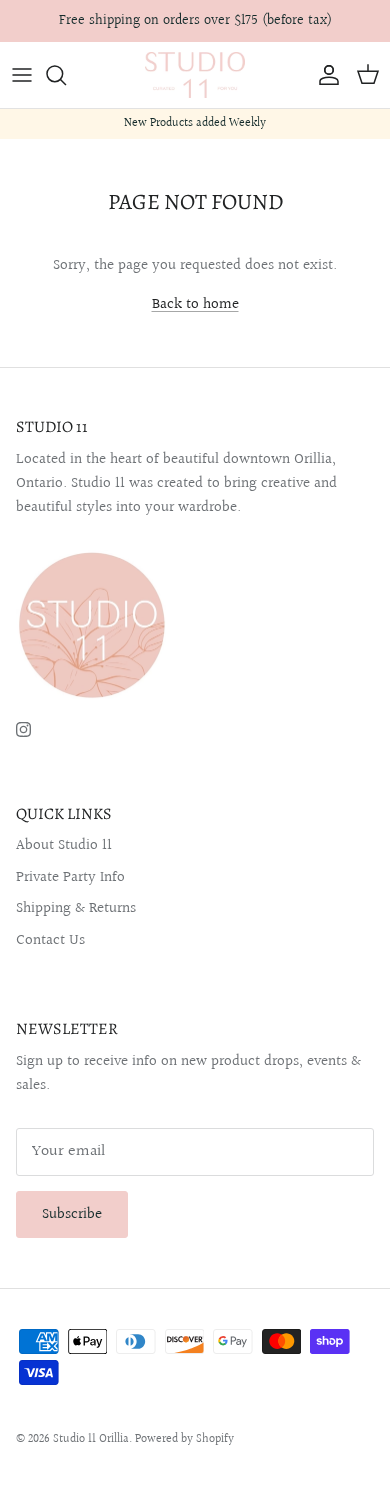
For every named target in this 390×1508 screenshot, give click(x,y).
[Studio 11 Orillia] (195, 75)
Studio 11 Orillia (91, 1439)
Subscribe (72, 1214)
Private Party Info (70, 877)
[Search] (66, 75)
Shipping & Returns (76, 908)
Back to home (195, 304)
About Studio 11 (64, 845)
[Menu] (22, 75)
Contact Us (50, 940)
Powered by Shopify (184, 1439)
